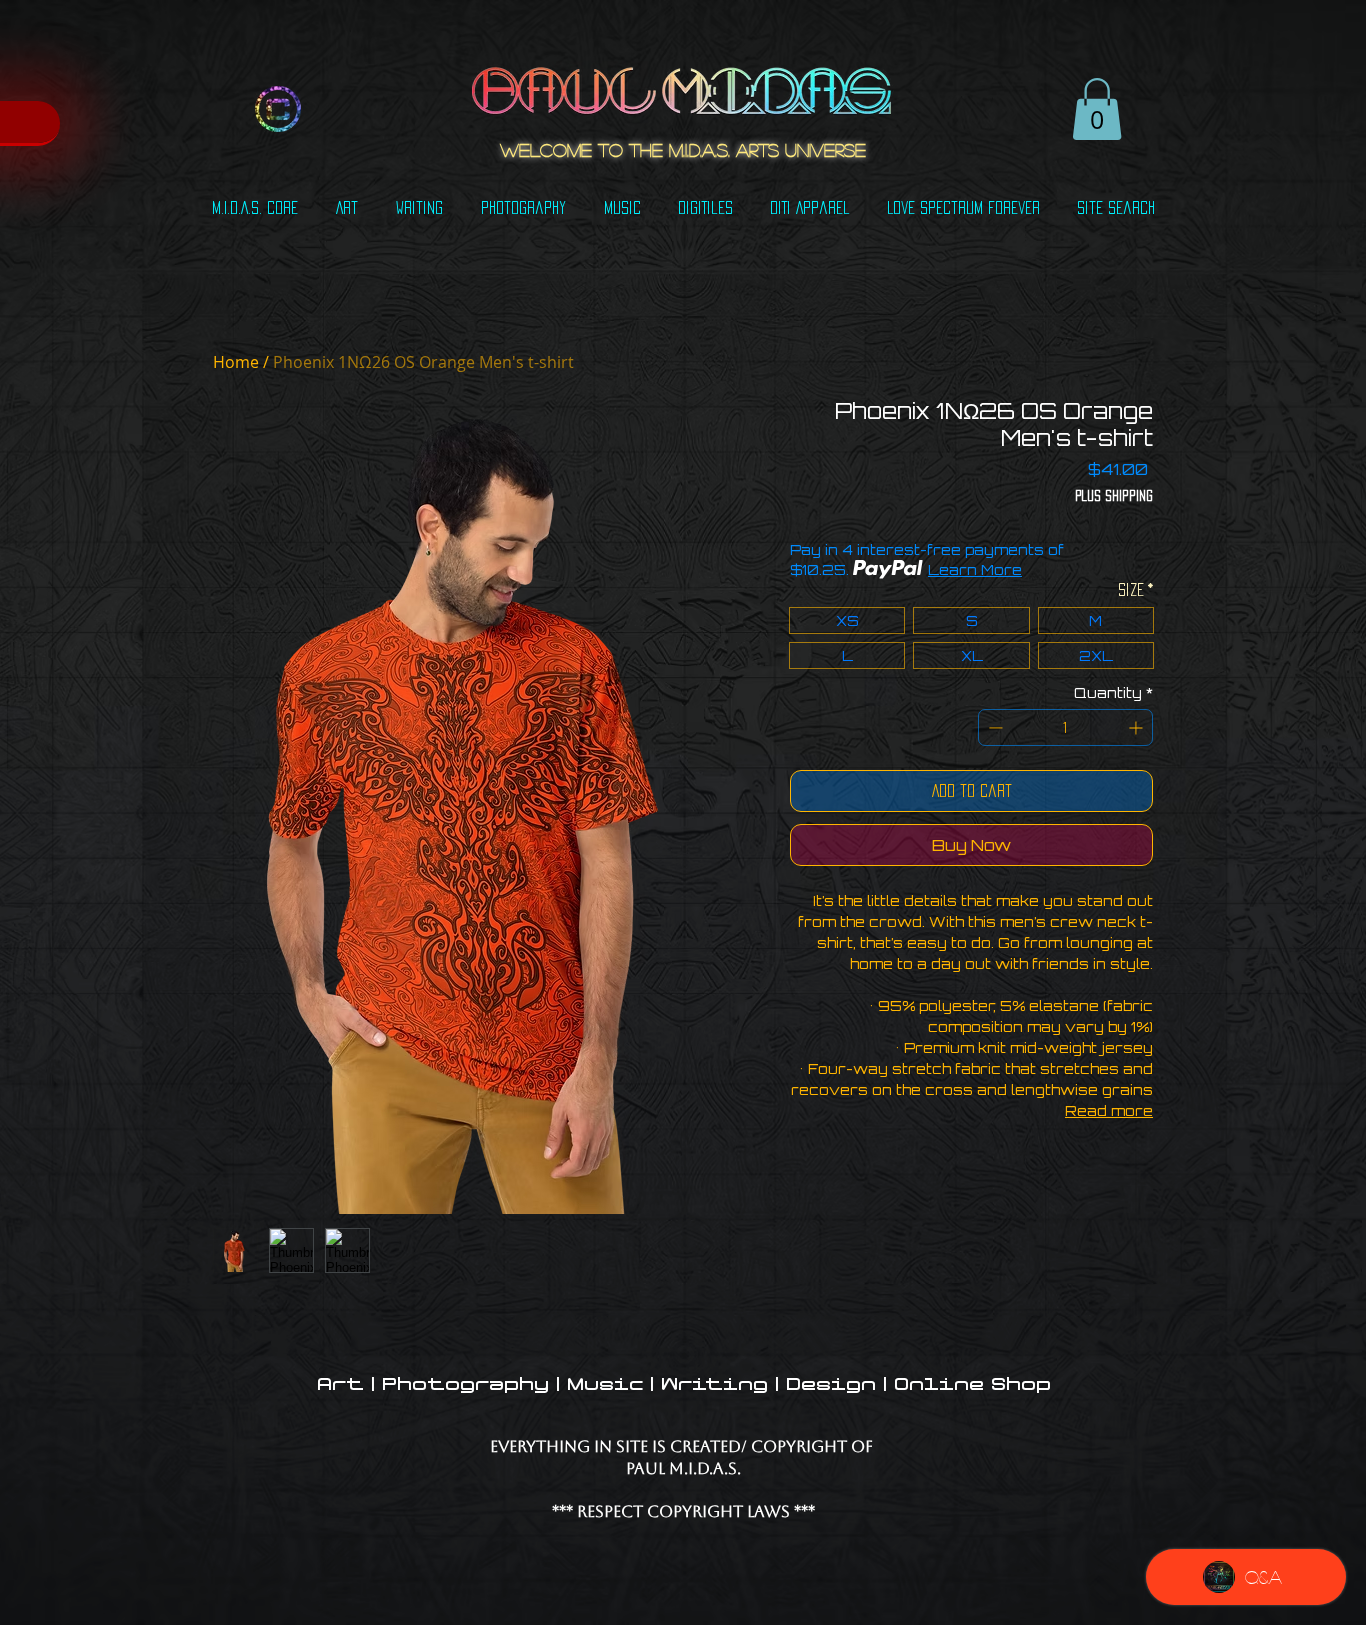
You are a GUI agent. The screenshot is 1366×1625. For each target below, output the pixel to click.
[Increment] (1137, 727)
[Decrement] (993, 727)
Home (236, 362)
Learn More (975, 569)
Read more (1109, 1110)
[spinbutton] (1065, 727)
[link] (1097, 109)
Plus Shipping (1114, 495)
